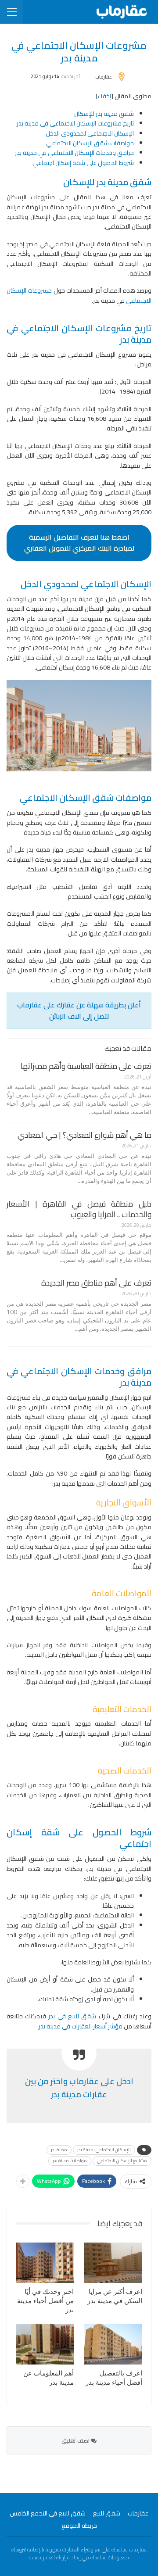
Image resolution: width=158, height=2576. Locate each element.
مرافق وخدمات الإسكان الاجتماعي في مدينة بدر (74, 153)
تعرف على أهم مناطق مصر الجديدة (96, 1283)
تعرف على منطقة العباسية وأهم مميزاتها (86, 1066)
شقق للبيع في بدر (71, 2016)
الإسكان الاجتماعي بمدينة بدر (104, 2150)
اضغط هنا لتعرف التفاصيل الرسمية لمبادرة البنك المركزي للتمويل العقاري (79, 543)
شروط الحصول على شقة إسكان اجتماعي (83, 163)
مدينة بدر (59, 2150)
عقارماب (138, 2513)
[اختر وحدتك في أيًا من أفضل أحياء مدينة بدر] (45, 2263)
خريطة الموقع (79, 2526)
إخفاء (104, 96)
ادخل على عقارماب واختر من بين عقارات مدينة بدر (79, 2088)
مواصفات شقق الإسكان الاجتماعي (90, 143)
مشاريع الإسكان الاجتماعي (122, 2161)
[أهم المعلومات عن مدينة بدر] (45, 2344)
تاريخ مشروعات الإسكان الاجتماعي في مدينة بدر (75, 123)
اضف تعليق (76, 2440)
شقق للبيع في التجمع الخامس (48, 2513)
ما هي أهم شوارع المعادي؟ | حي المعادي (84, 1135)
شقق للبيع (107, 2513)
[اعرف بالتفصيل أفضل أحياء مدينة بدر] (113, 2344)
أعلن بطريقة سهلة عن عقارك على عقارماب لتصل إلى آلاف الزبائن (79, 1010)
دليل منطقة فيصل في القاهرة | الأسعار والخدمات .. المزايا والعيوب (79, 1209)
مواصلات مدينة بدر (70, 2161)
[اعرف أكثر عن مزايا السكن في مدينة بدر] (113, 2263)
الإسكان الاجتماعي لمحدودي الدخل (90, 133)
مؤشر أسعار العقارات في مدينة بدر (81, 2026)
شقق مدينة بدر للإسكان (104, 114)
